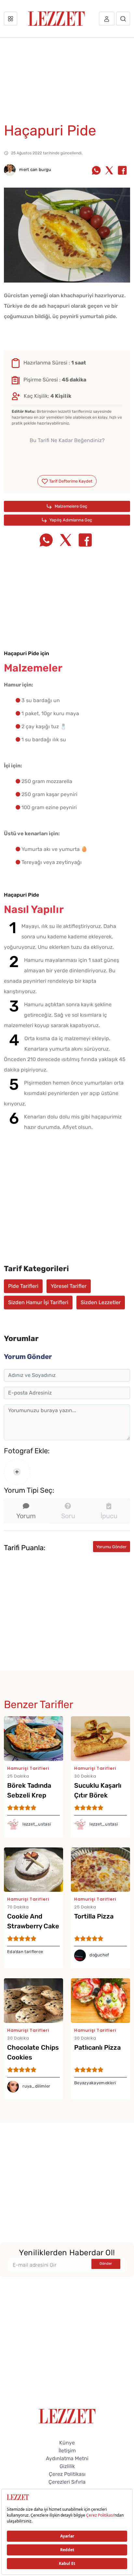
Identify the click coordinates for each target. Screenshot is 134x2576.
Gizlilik (67, 2466)
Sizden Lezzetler (101, 1302)
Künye (67, 2443)
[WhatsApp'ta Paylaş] (96, 171)
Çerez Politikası (67, 2474)
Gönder (106, 2264)
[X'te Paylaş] (109, 171)
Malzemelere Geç (70, 506)
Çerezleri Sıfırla (67, 2482)
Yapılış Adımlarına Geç (70, 520)
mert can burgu (35, 170)
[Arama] (123, 19)
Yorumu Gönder (111, 1547)
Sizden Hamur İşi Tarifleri (38, 1302)
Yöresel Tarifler (69, 1286)
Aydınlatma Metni (67, 2458)
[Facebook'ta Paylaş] (122, 171)
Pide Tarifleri (23, 1286)
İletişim (67, 2451)
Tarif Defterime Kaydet (70, 481)
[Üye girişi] (107, 19)
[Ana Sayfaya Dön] (67, 2416)
